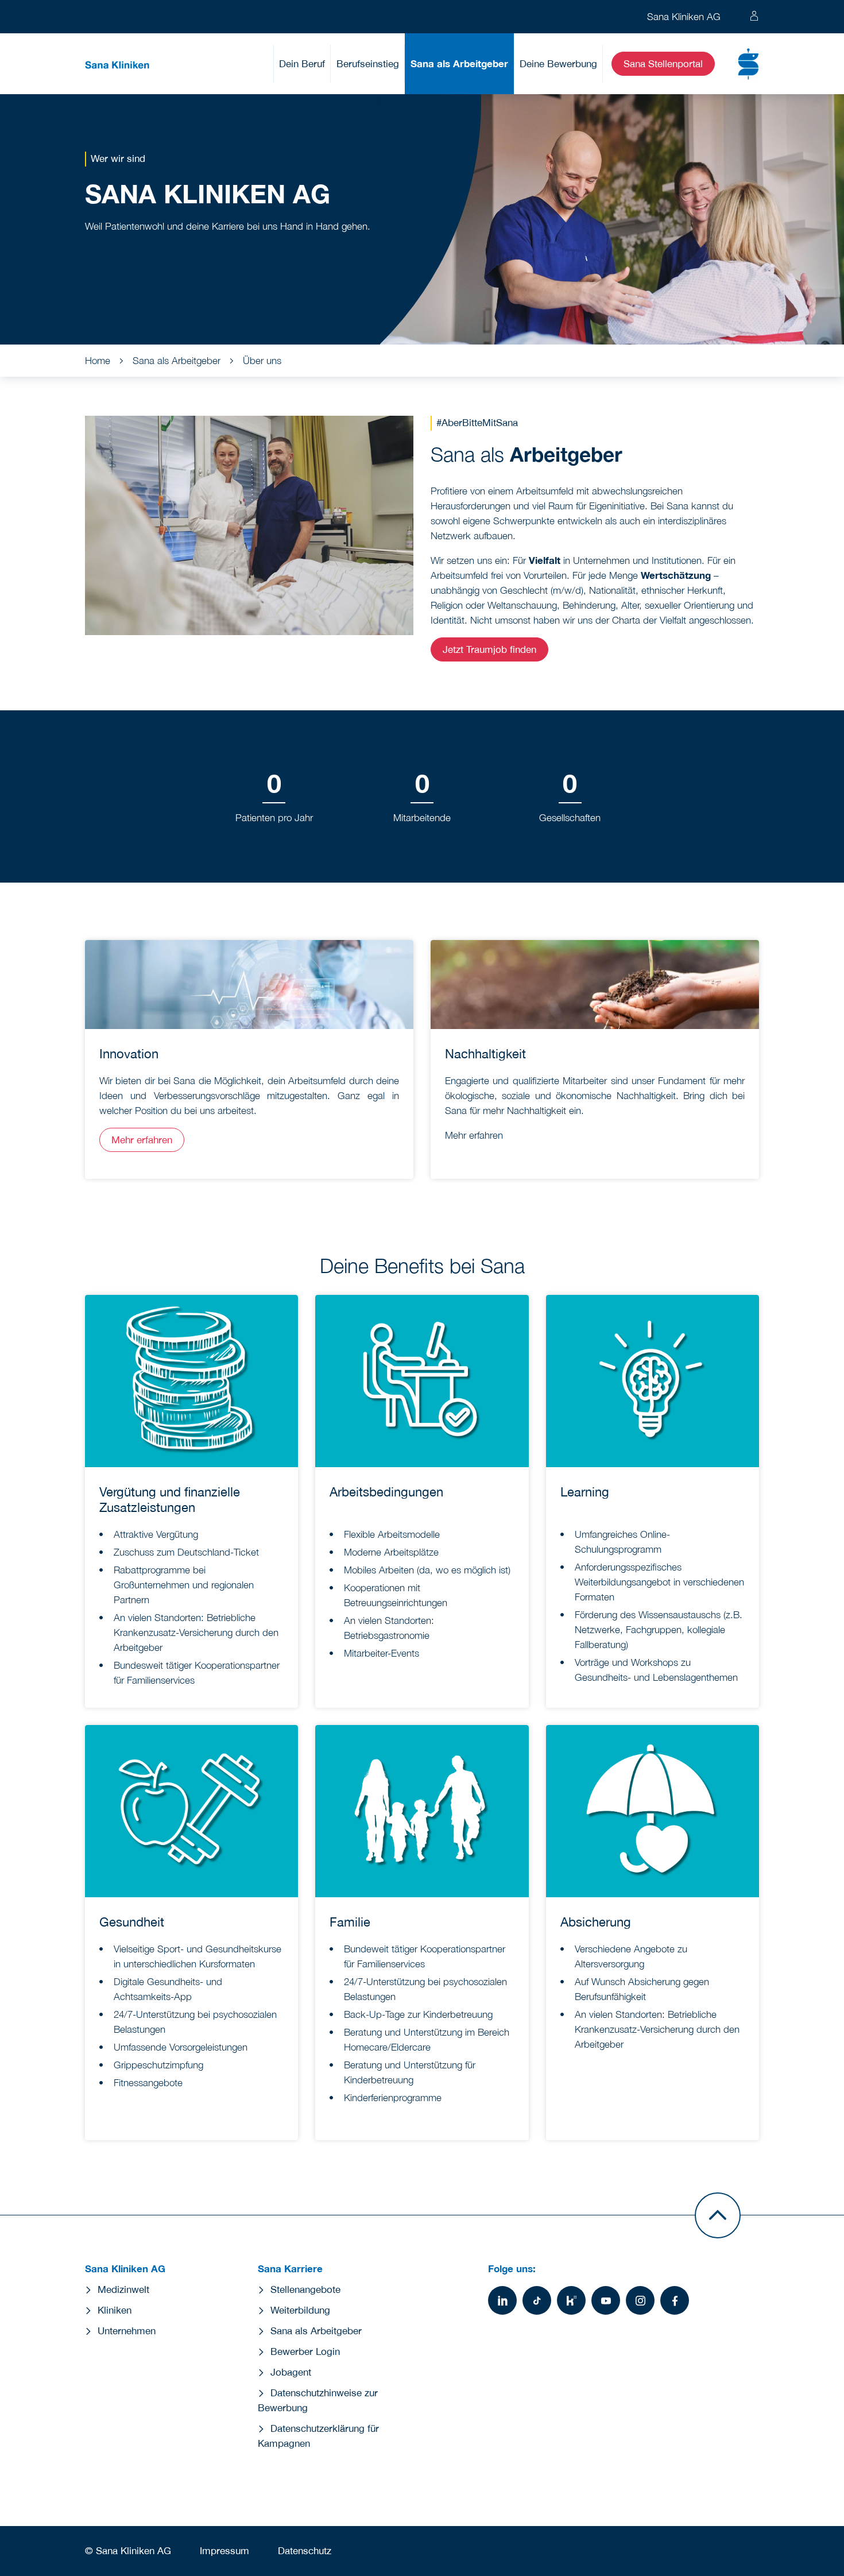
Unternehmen (127, 2331)
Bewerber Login (305, 2351)
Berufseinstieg (368, 64)
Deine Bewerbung (558, 64)
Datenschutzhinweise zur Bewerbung (318, 2400)
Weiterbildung (300, 2310)
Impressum (224, 2551)
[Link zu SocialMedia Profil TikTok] (537, 2300)
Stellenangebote (305, 2289)
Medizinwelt (123, 2289)
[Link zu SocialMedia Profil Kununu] (571, 2300)
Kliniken (115, 2310)
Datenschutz (305, 2551)
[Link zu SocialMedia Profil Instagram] (640, 2300)
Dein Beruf (302, 64)
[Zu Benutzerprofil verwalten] (754, 17)
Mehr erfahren (142, 1140)
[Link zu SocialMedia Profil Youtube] (606, 2300)
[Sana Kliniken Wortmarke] (117, 64)
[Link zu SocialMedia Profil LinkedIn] (502, 2300)
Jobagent (291, 2372)
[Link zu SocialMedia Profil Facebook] (675, 2300)
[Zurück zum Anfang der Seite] (718, 2215)
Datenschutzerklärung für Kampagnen (318, 2436)
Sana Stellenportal (663, 64)
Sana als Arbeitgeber (459, 63)
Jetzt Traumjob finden (489, 649)
